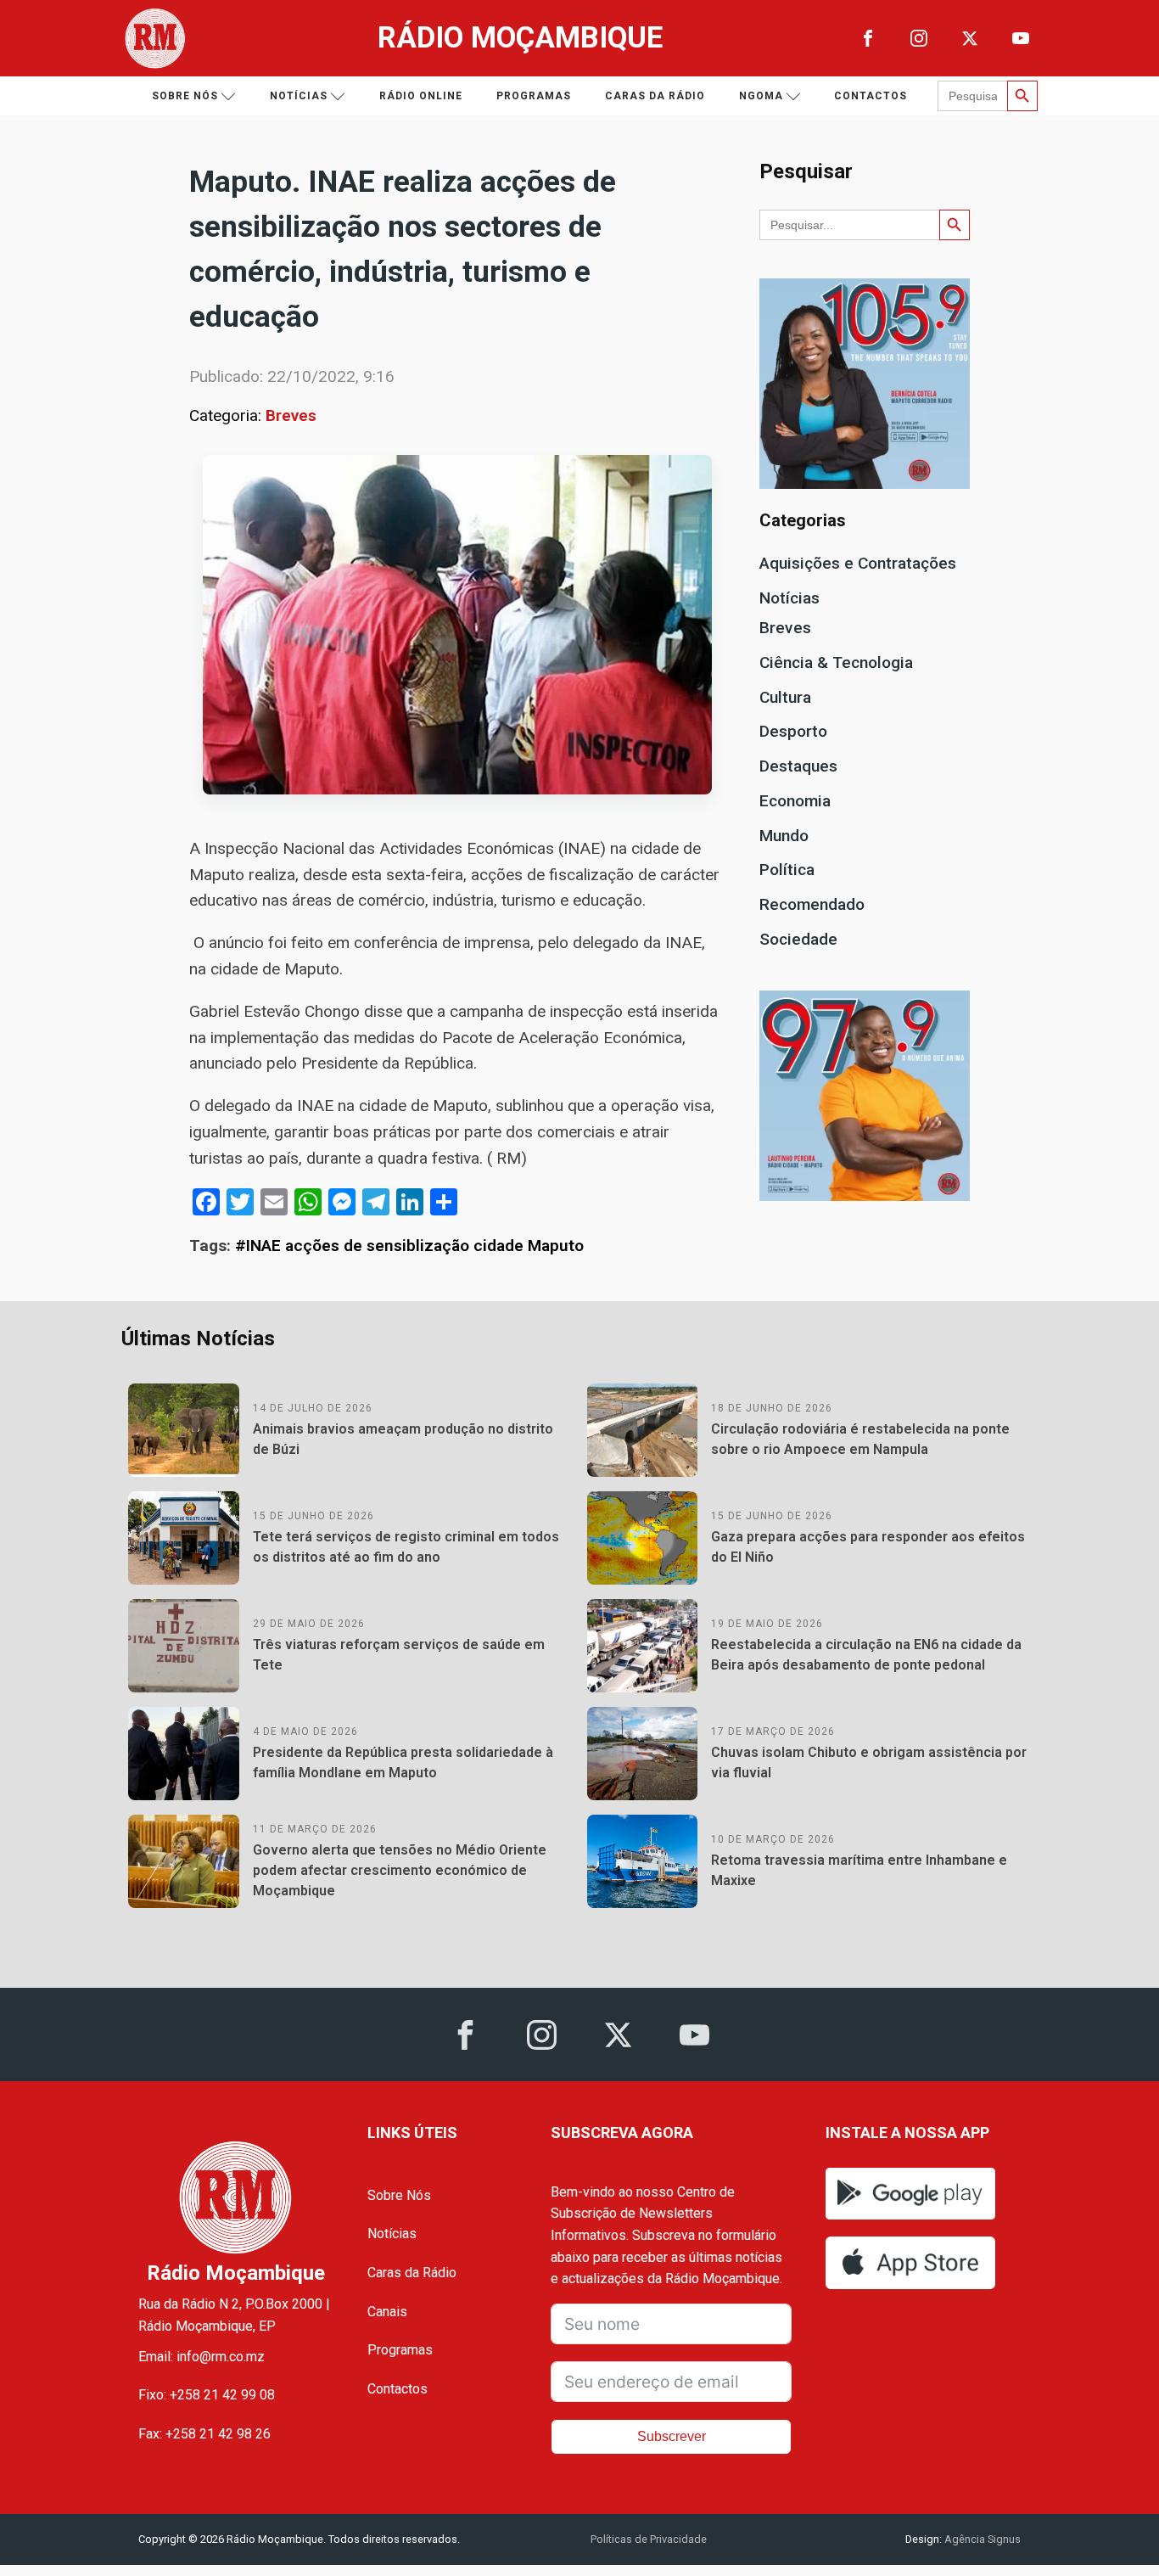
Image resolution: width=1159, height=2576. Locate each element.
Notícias (299, 96)
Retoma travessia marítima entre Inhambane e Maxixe (859, 1870)
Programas (534, 96)
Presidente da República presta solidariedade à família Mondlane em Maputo (403, 1762)
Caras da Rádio (655, 96)
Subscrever (672, 2436)
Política (787, 870)
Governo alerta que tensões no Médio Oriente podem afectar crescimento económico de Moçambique (400, 1870)
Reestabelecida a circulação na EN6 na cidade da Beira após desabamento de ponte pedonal (866, 1655)
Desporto (793, 731)
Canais (387, 2312)
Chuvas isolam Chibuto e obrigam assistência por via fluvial (869, 1762)
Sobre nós (185, 96)
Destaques (798, 766)
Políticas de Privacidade (649, 2539)
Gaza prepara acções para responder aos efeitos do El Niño (868, 1547)
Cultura (785, 697)
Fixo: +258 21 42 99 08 (207, 2395)
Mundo (784, 836)
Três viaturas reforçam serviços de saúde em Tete (399, 1655)
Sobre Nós (399, 2195)
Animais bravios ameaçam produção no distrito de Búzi (403, 1439)
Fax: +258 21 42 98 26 (204, 2434)
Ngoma (761, 96)
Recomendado (812, 904)
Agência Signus (981, 2539)
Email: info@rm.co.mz (202, 2357)
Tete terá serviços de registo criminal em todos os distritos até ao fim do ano (406, 1547)
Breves (291, 415)
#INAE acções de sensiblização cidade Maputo (409, 1246)
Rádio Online (421, 96)
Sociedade (798, 939)
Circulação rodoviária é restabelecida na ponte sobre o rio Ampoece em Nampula (860, 1439)
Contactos (871, 96)
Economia (795, 801)
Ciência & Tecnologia (836, 662)
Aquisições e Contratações (858, 563)
